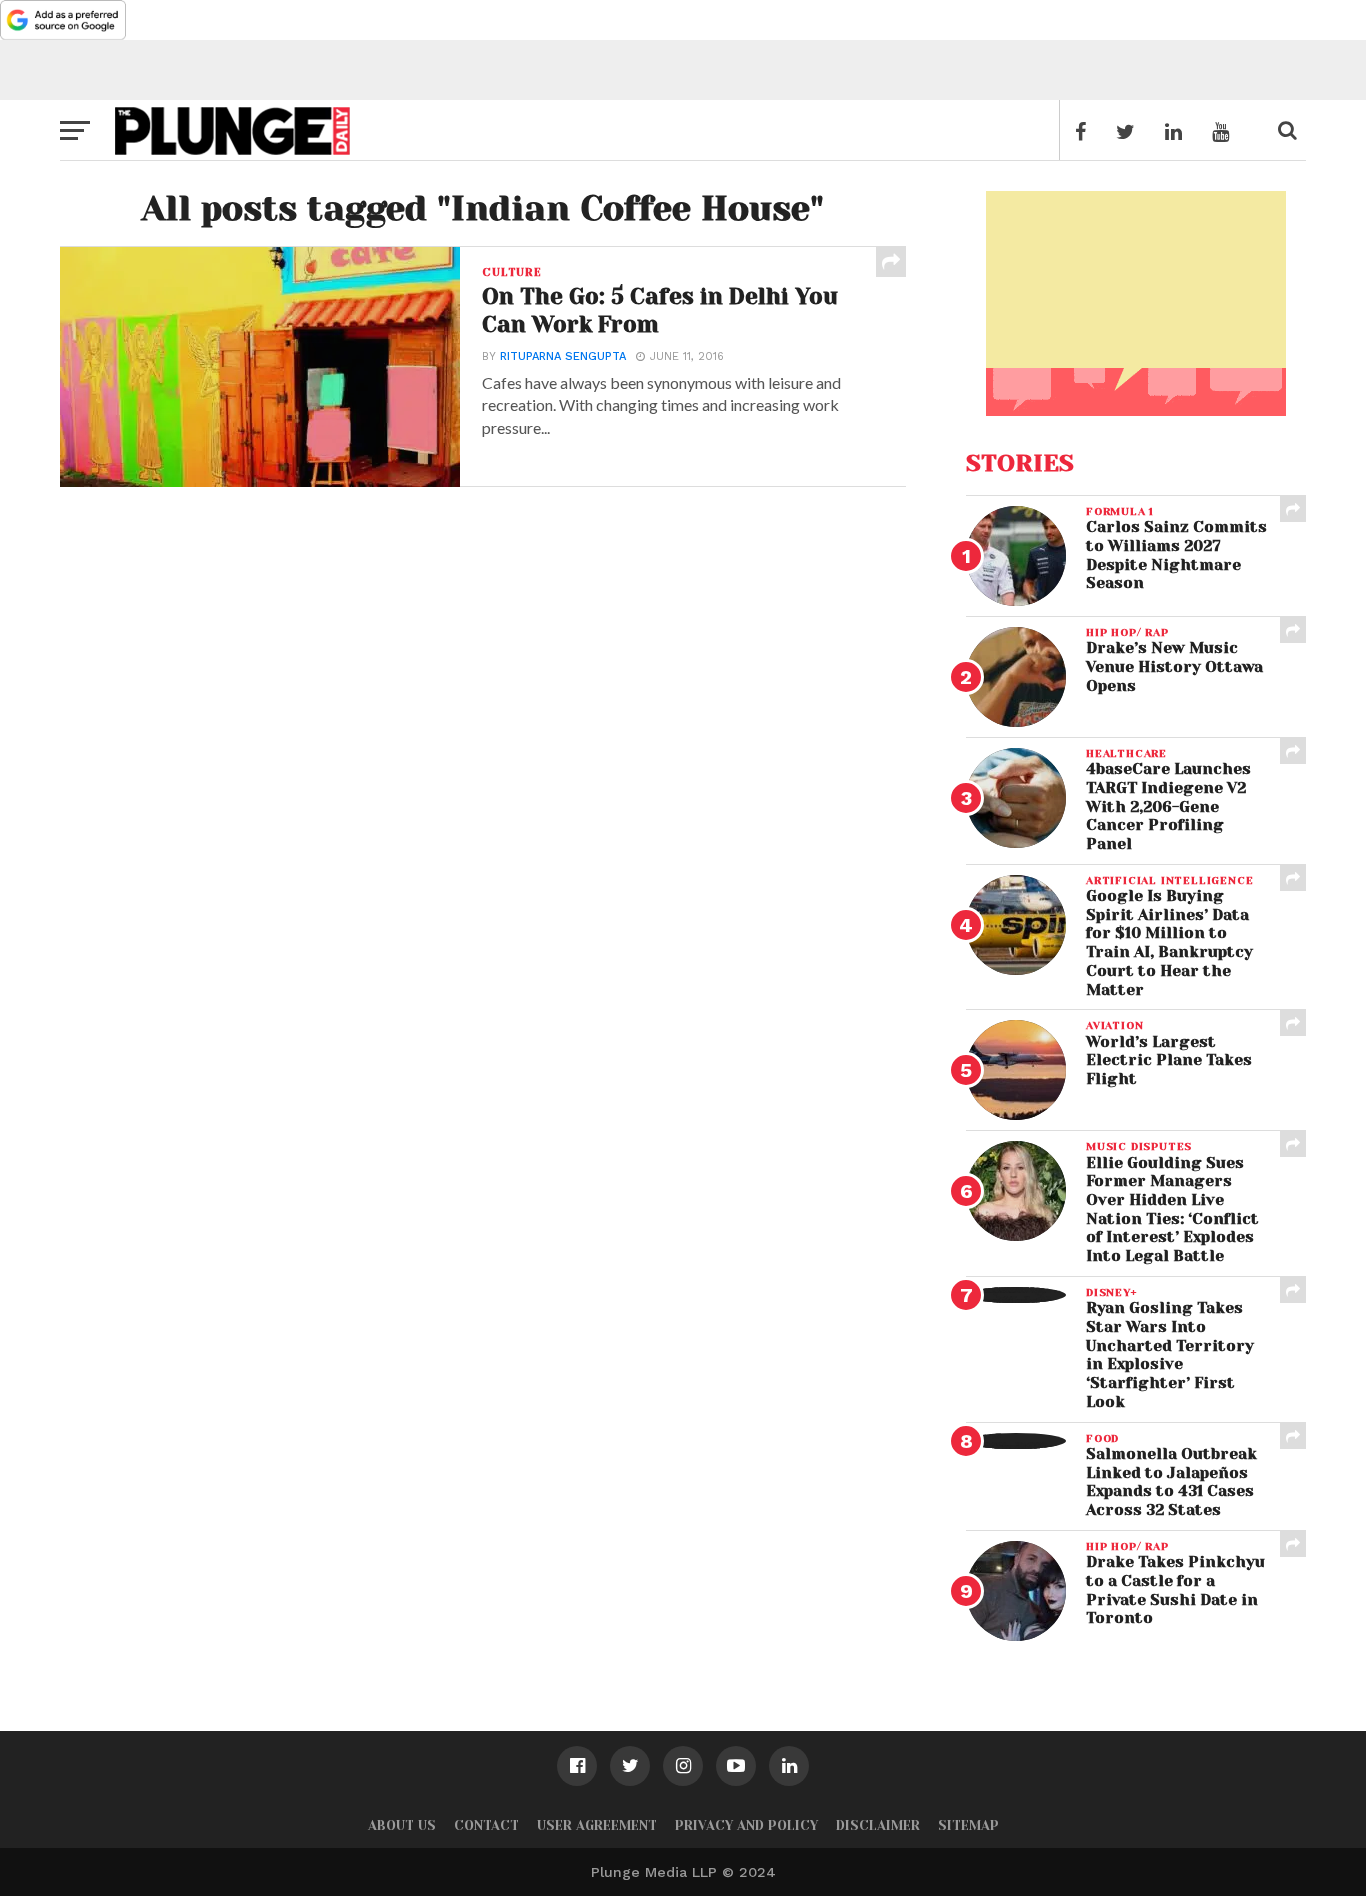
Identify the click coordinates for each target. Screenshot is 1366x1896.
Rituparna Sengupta (563, 356)
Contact (486, 1825)
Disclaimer (878, 1825)
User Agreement (597, 1825)
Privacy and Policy (746, 1825)
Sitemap (968, 1825)
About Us (402, 1825)
